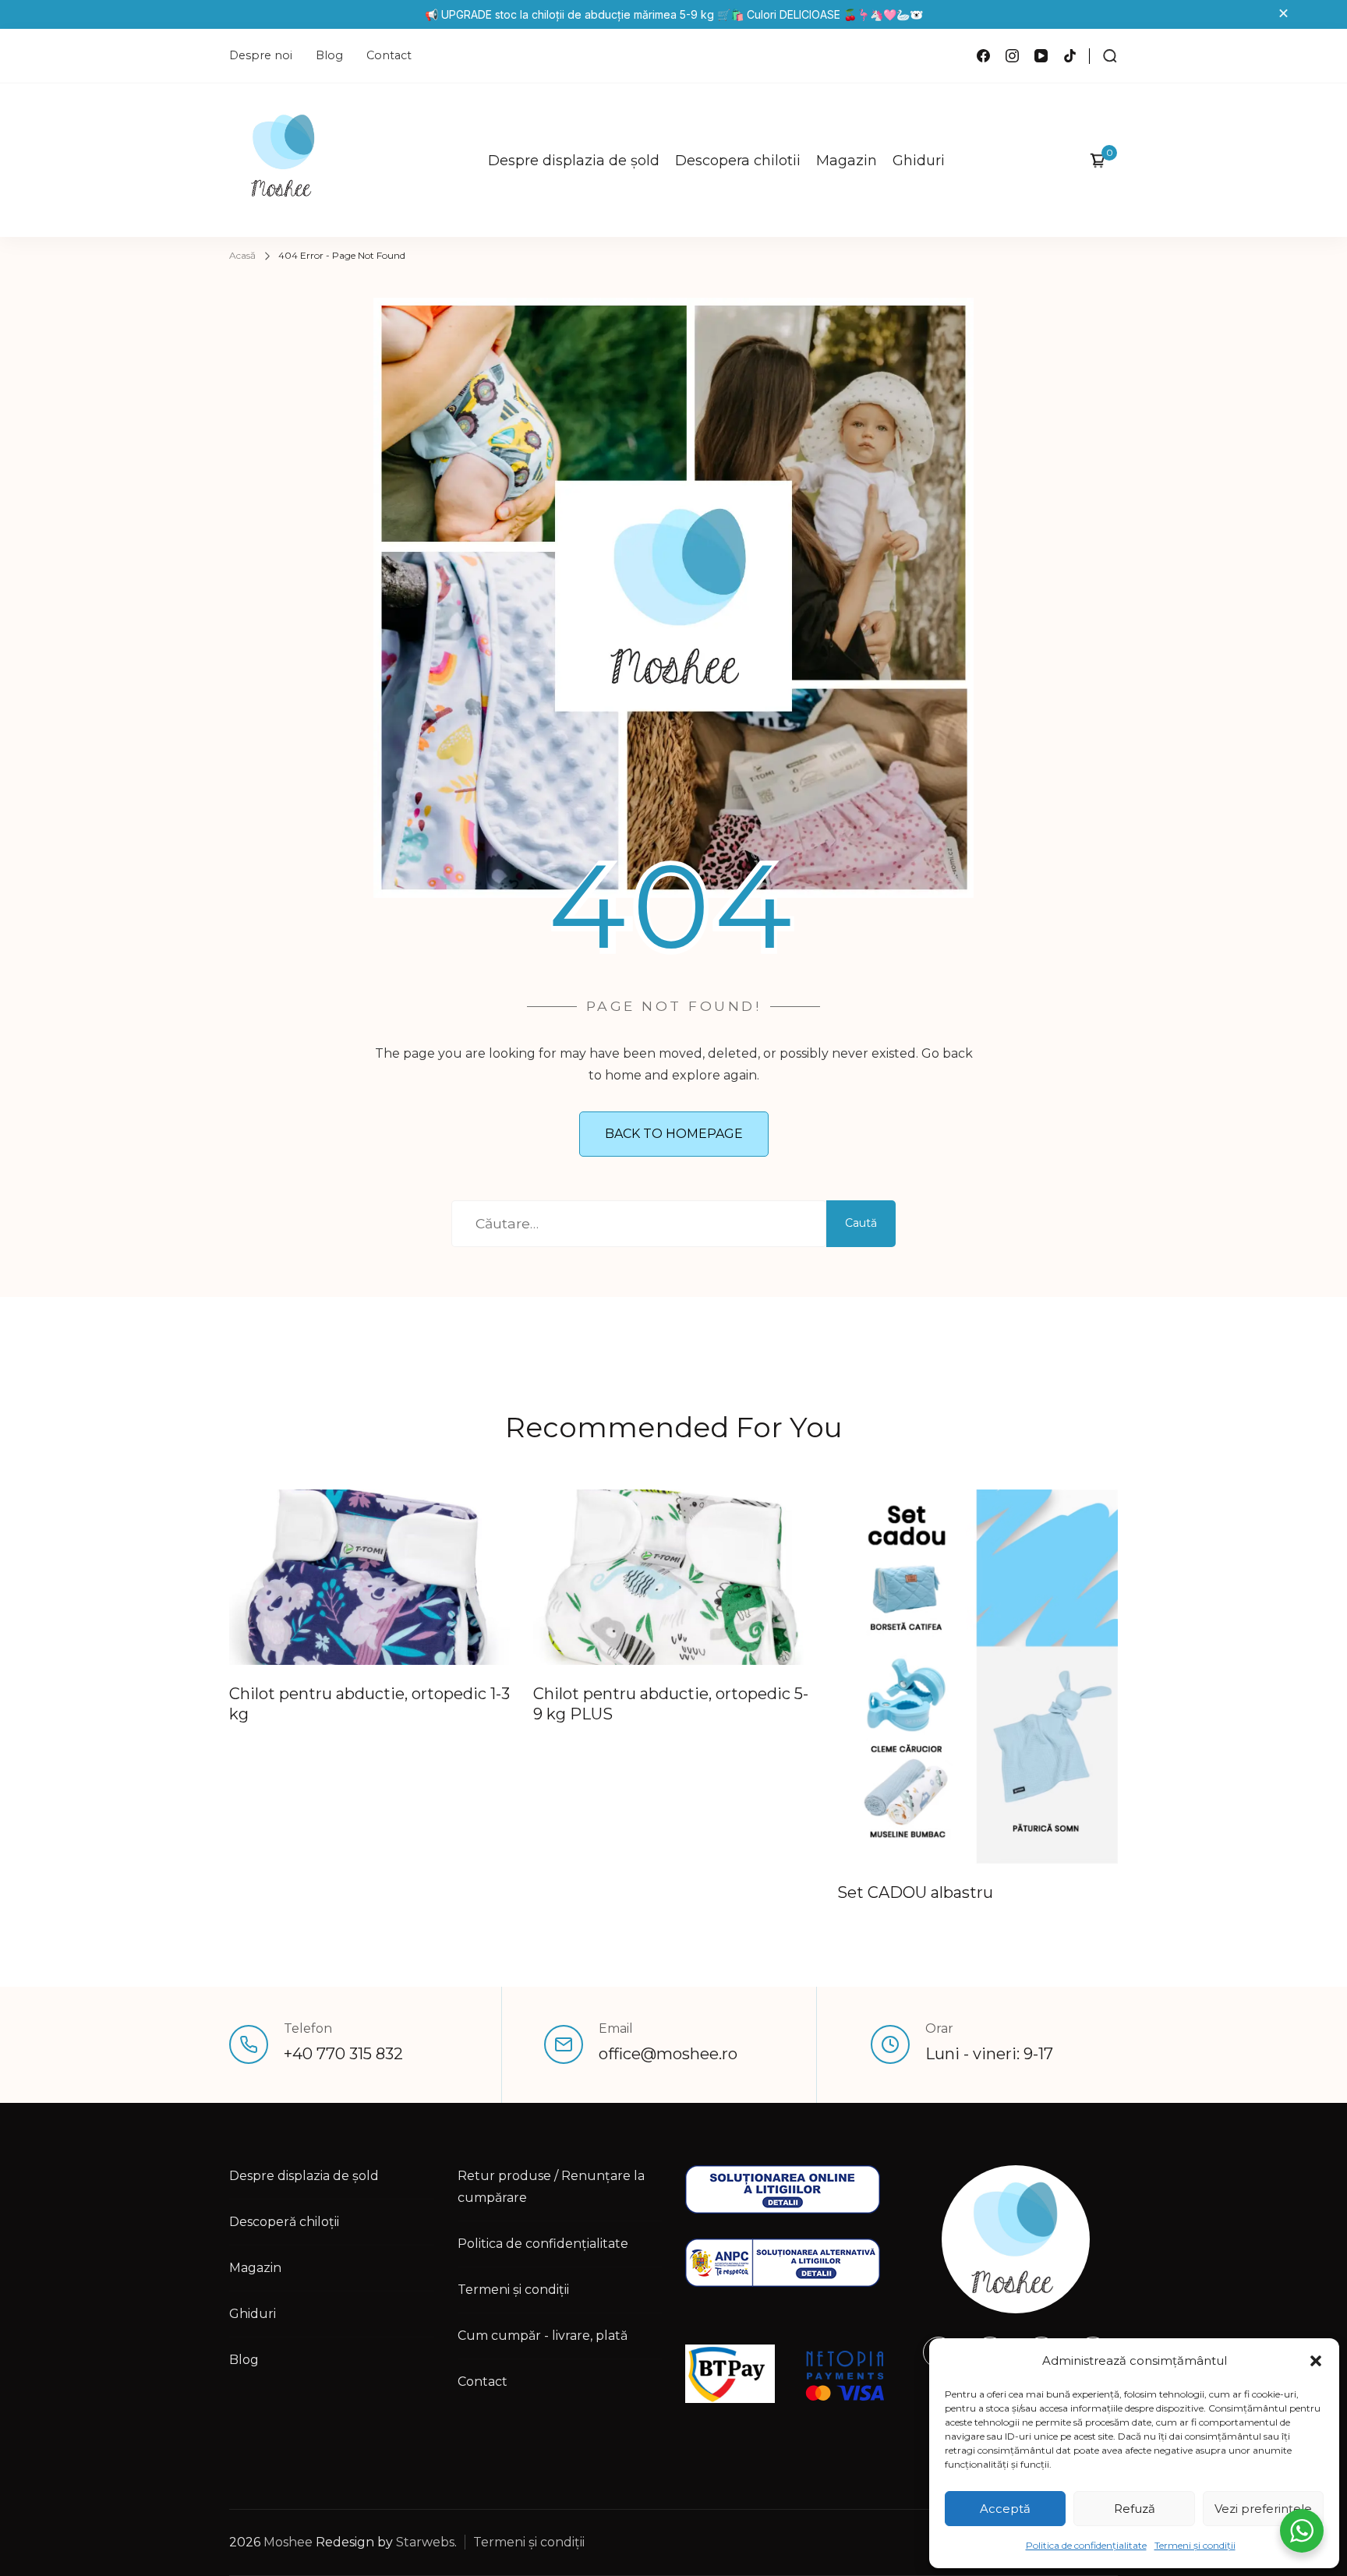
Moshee (288, 2542)
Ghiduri (919, 161)
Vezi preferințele (1263, 2509)
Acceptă (1005, 2509)
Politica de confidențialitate (1086, 2545)
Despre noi (261, 55)
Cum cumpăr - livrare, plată (543, 2336)
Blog (329, 55)
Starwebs (425, 2542)
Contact (389, 55)
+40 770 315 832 (343, 2054)
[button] (1316, 2361)
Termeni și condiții (1195, 2545)
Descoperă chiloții (284, 2222)
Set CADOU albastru (915, 1892)
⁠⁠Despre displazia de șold (574, 161)
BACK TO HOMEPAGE (674, 1134)
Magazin (847, 161)
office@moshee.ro (668, 2054)
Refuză (1135, 2509)
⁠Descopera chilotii (738, 161)
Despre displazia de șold (304, 2176)
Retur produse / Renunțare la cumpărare (551, 2187)
